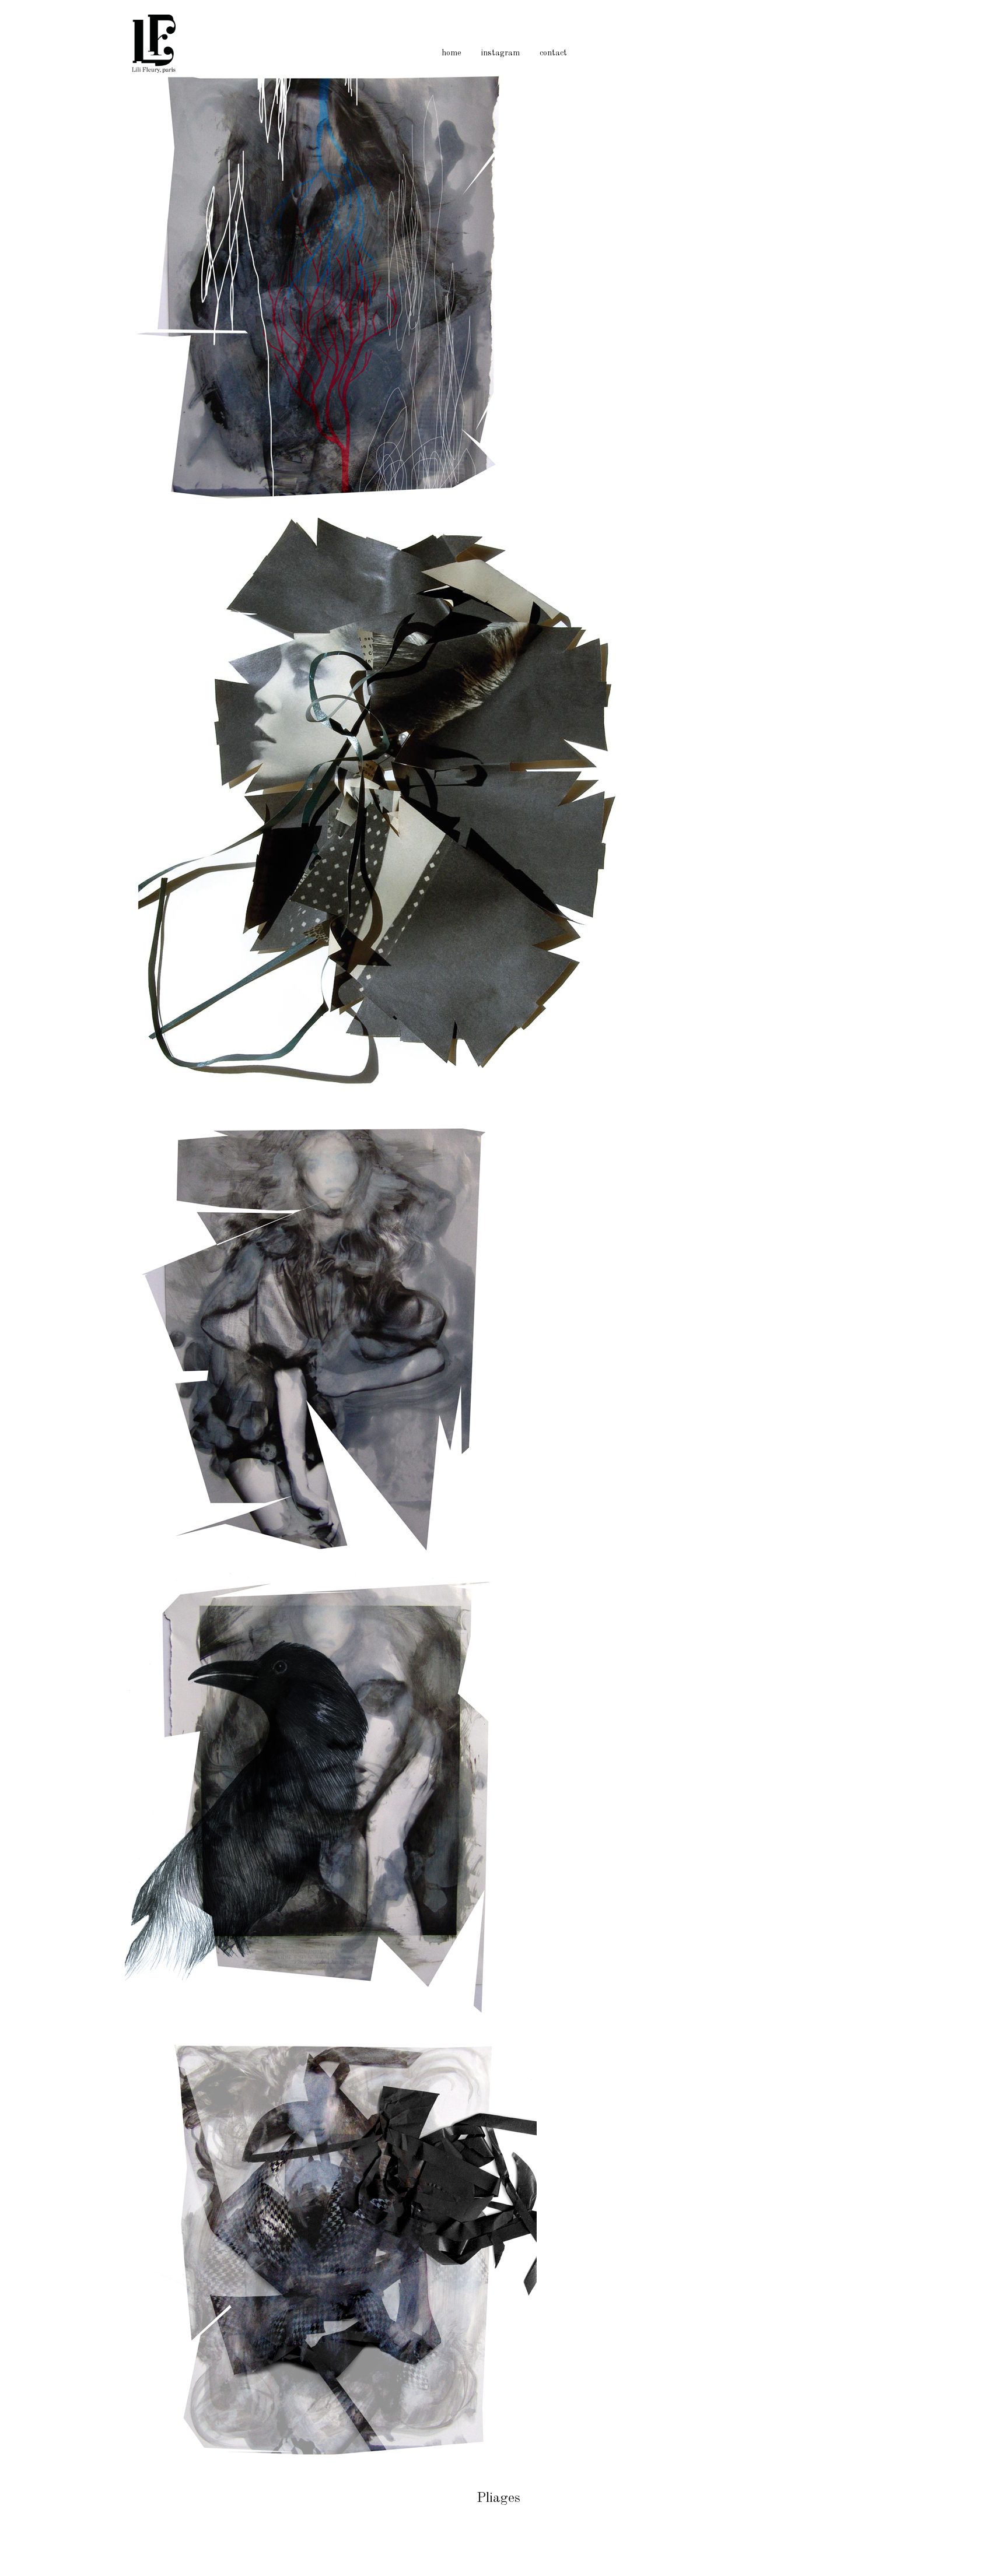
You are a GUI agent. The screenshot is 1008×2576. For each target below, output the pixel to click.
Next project (980, 1288)
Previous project (29, 1288)
